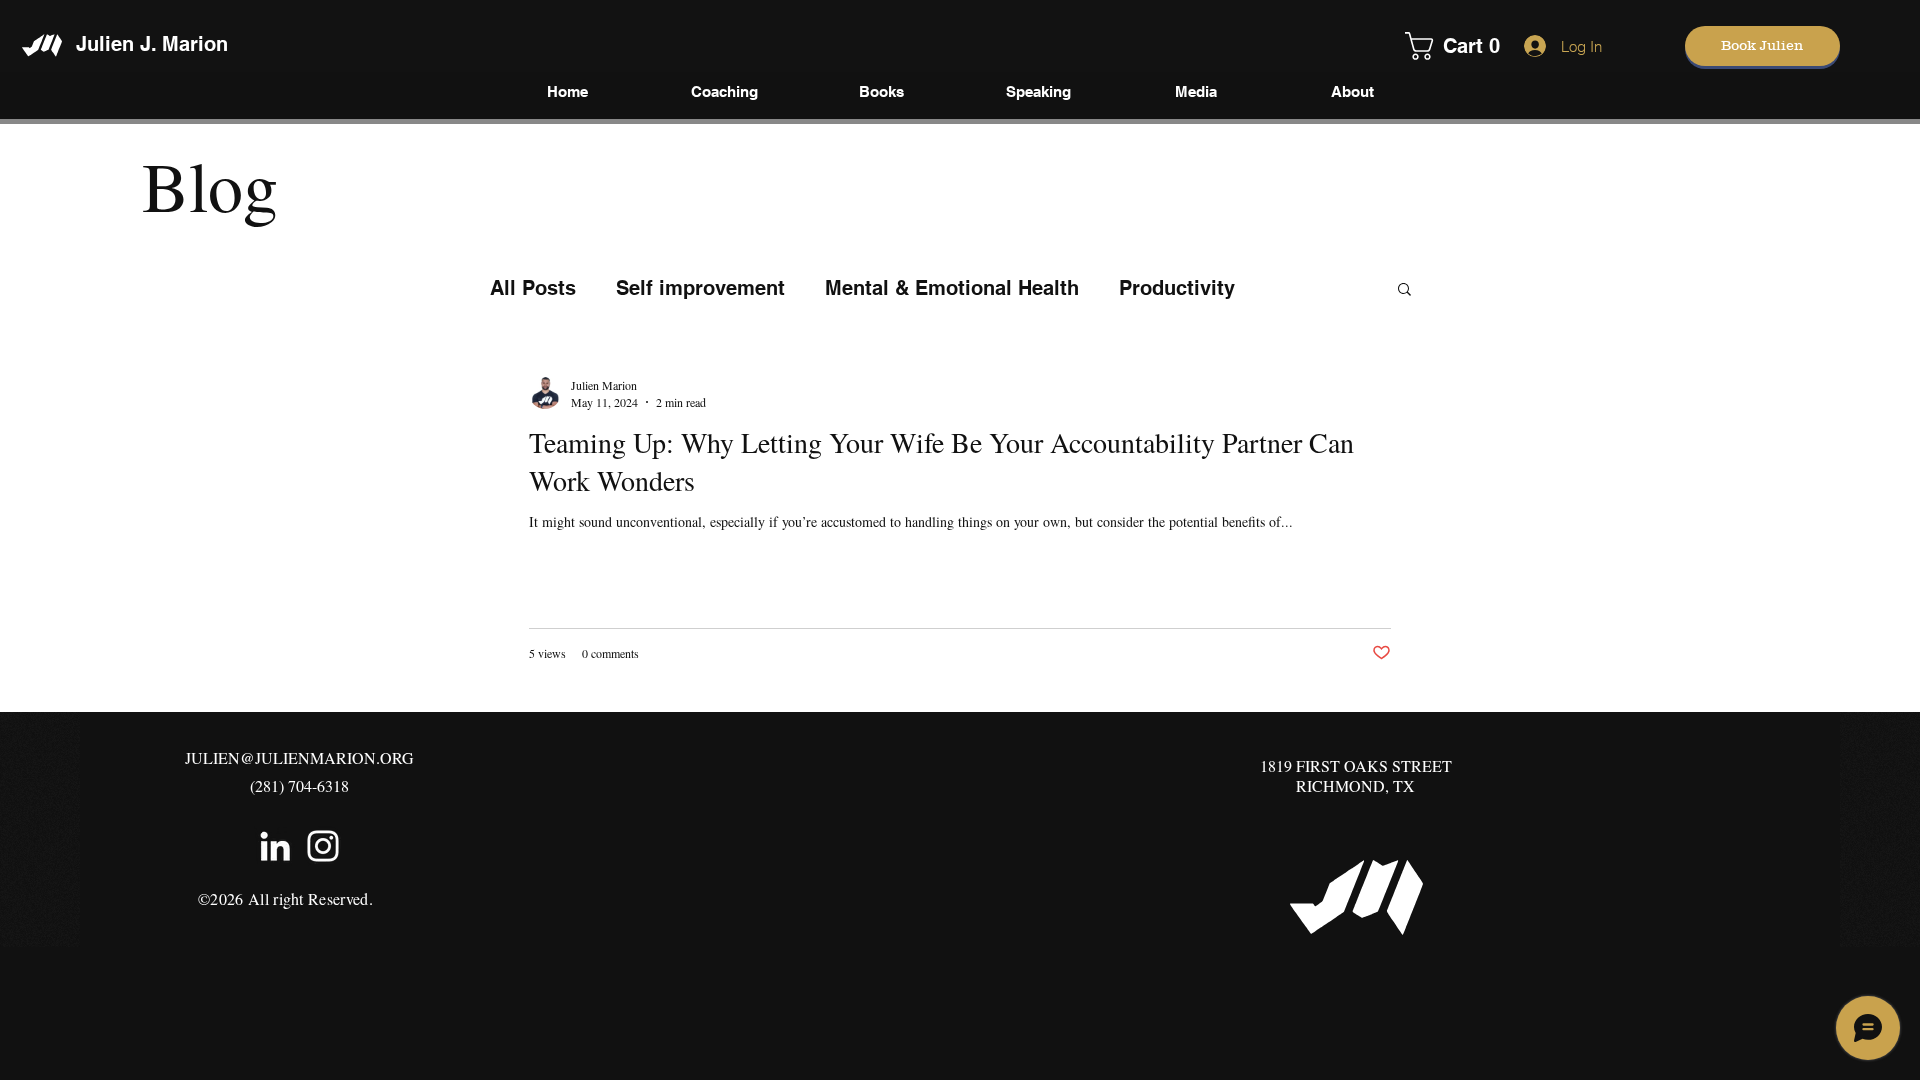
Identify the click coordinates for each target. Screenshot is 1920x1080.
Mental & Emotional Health (952, 288)
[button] (1432, 46)
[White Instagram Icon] (323, 846)
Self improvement (700, 288)
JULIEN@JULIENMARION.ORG (299, 757)
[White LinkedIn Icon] (275, 846)
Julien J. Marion (152, 44)
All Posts (533, 288)
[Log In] (1530, 46)
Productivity (1177, 288)
